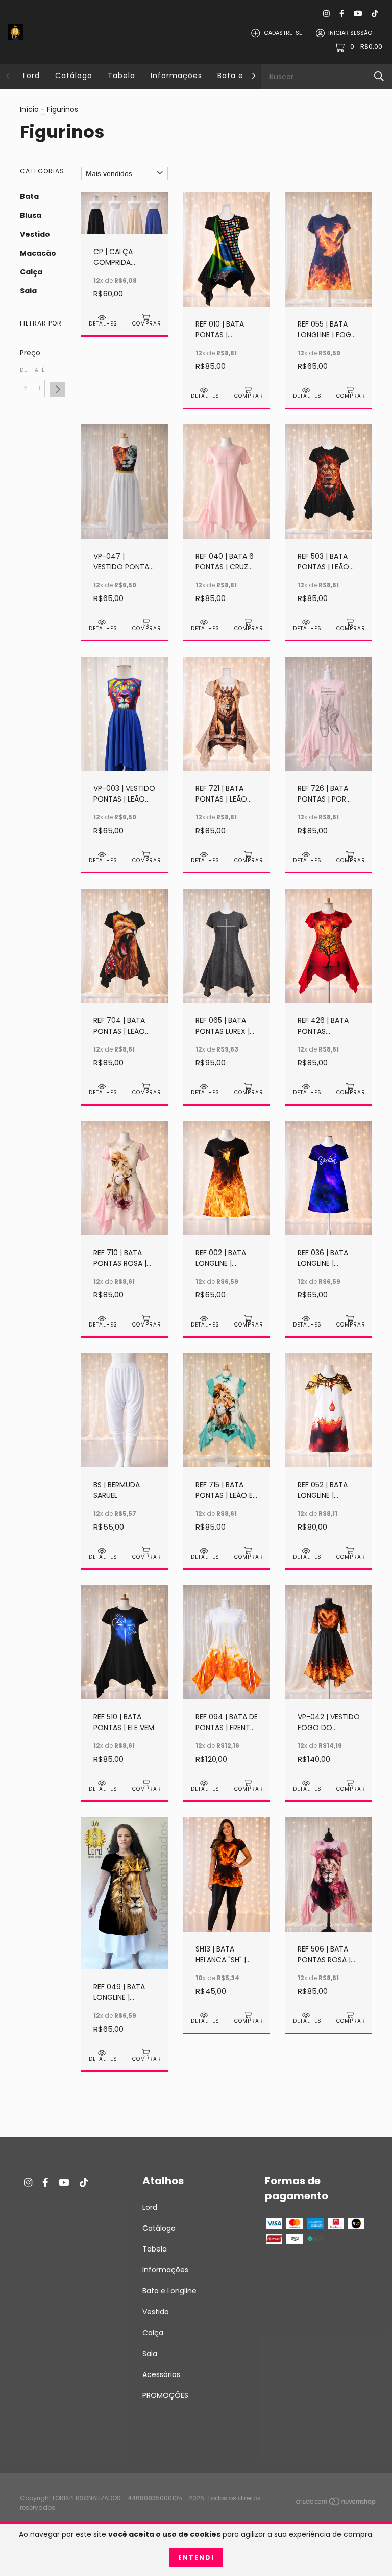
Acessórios (161, 2374)
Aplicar (57, 390)
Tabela (121, 76)
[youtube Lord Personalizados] (358, 14)
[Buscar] (379, 76)
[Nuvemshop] (336, 2504)
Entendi (196, 2557)
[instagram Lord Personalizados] (326, 14)
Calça (31, 272)
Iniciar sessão (350, 33)
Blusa (31, 215)
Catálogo (74, 76)
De (23, 370)
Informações (176, 76)
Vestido (35, 234)
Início (29, 109)
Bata (29, 196)
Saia (28, 291)
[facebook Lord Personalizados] (342, 14)
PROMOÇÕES (165, 2395)
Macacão (38, 253)
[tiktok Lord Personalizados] (375, 14)
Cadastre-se (283, 33)
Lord (31, 76)
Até (40, 370)
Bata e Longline (169, 2291)
